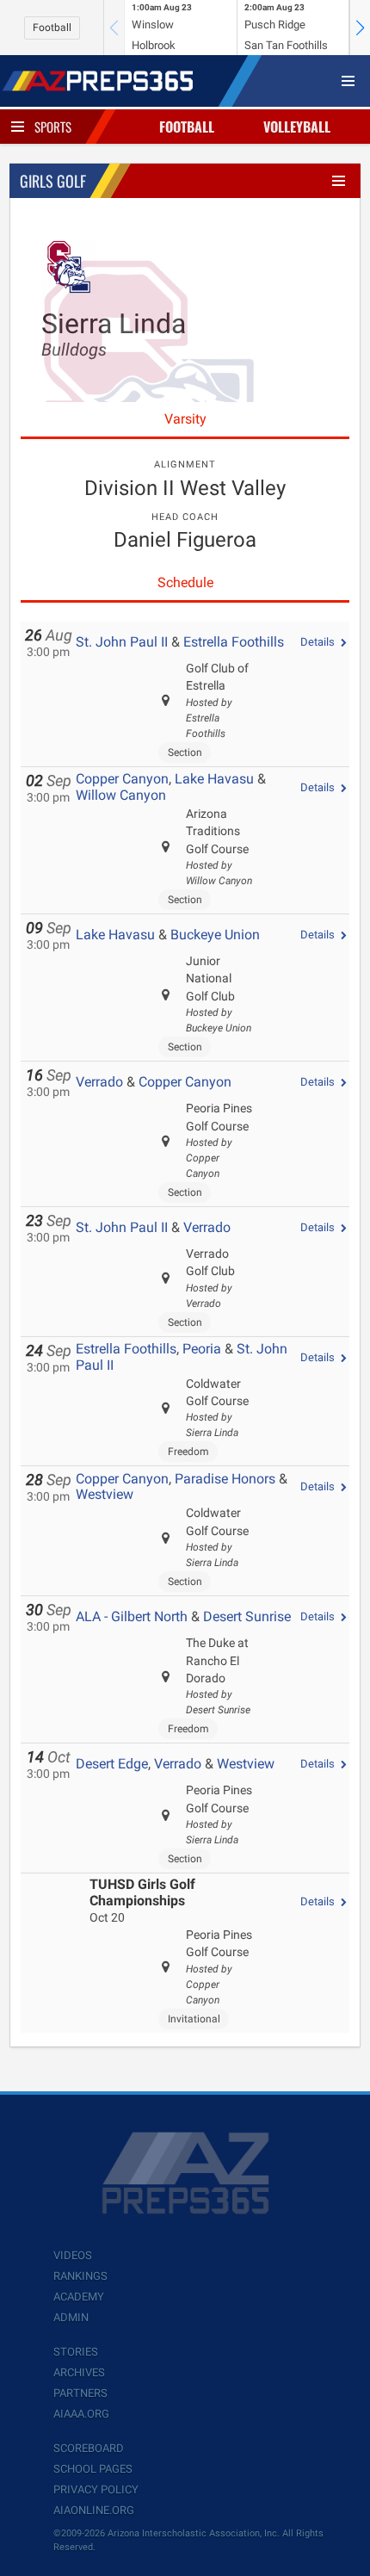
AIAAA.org (81, 2414)
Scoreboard (89, 2448)
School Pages (93, 2469)
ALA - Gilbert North (132, 1616)
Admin (71, 2317)
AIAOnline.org (94, 2510)
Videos (73, 2255)
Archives (79, 2372)
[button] (360, 28)
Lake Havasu (214, 779)
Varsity (185, 419)
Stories (76, 2352)
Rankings (80, 2276)
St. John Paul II (122, 642)
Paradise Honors (225, 1479)
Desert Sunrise (247, 1616)
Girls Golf (53, 181)
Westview (105, 1494)
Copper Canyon (122, 779)
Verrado (99, 1082)
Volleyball (297, 127)
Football (52, 28)
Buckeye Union (215, 935)
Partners (80, 2393)
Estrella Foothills (234, 642)
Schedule (185, 582)
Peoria (202, 1349)
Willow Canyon (121, 795)
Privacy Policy (96, 2489)
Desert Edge (112, 1764)
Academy (79, 2297)
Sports (53, 127)
